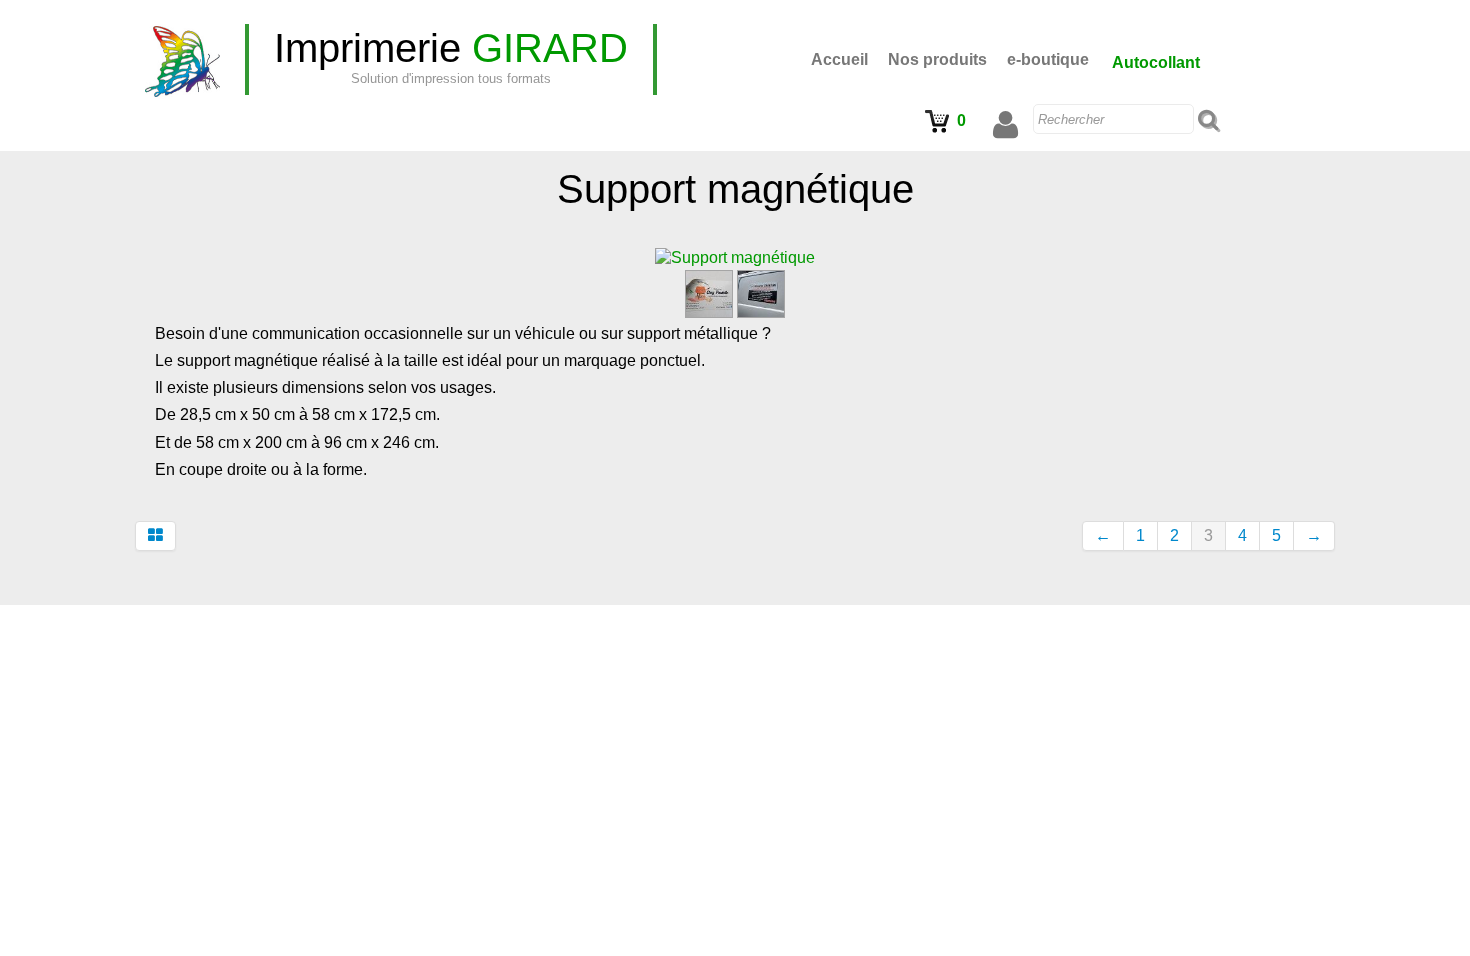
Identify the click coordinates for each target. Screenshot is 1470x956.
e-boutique (1048, 59)
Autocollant (1156, 62)
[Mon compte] (1005, 125)
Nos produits (937, 59)
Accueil (839, 59)
